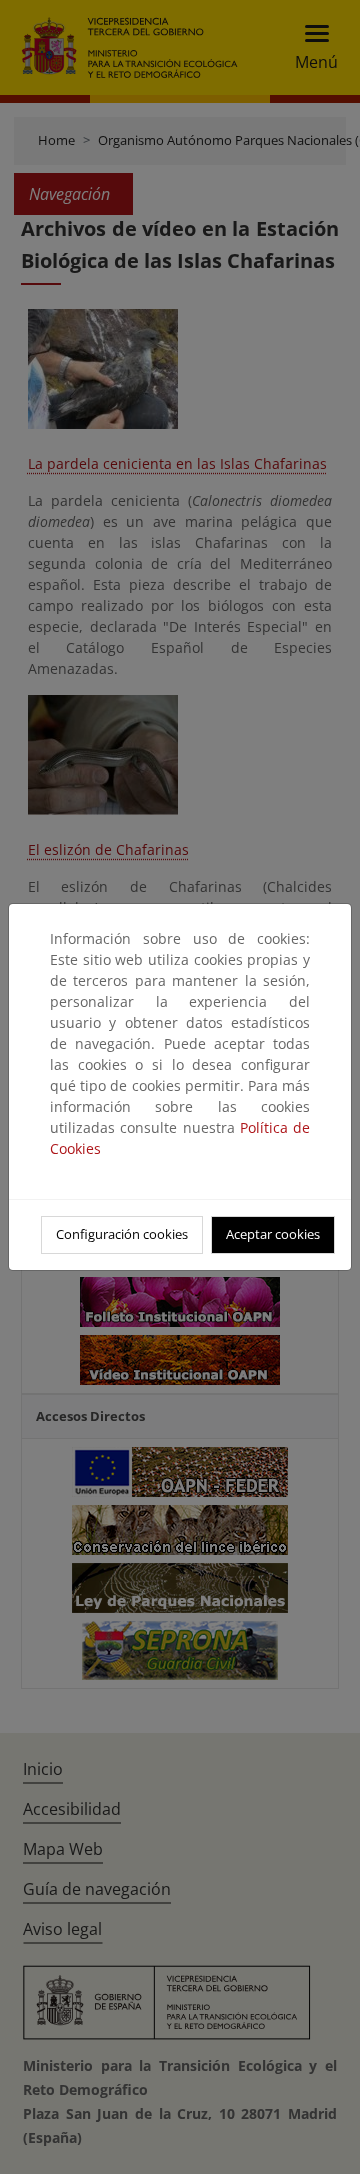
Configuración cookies (122, 1234)
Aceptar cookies (273, 1234)
